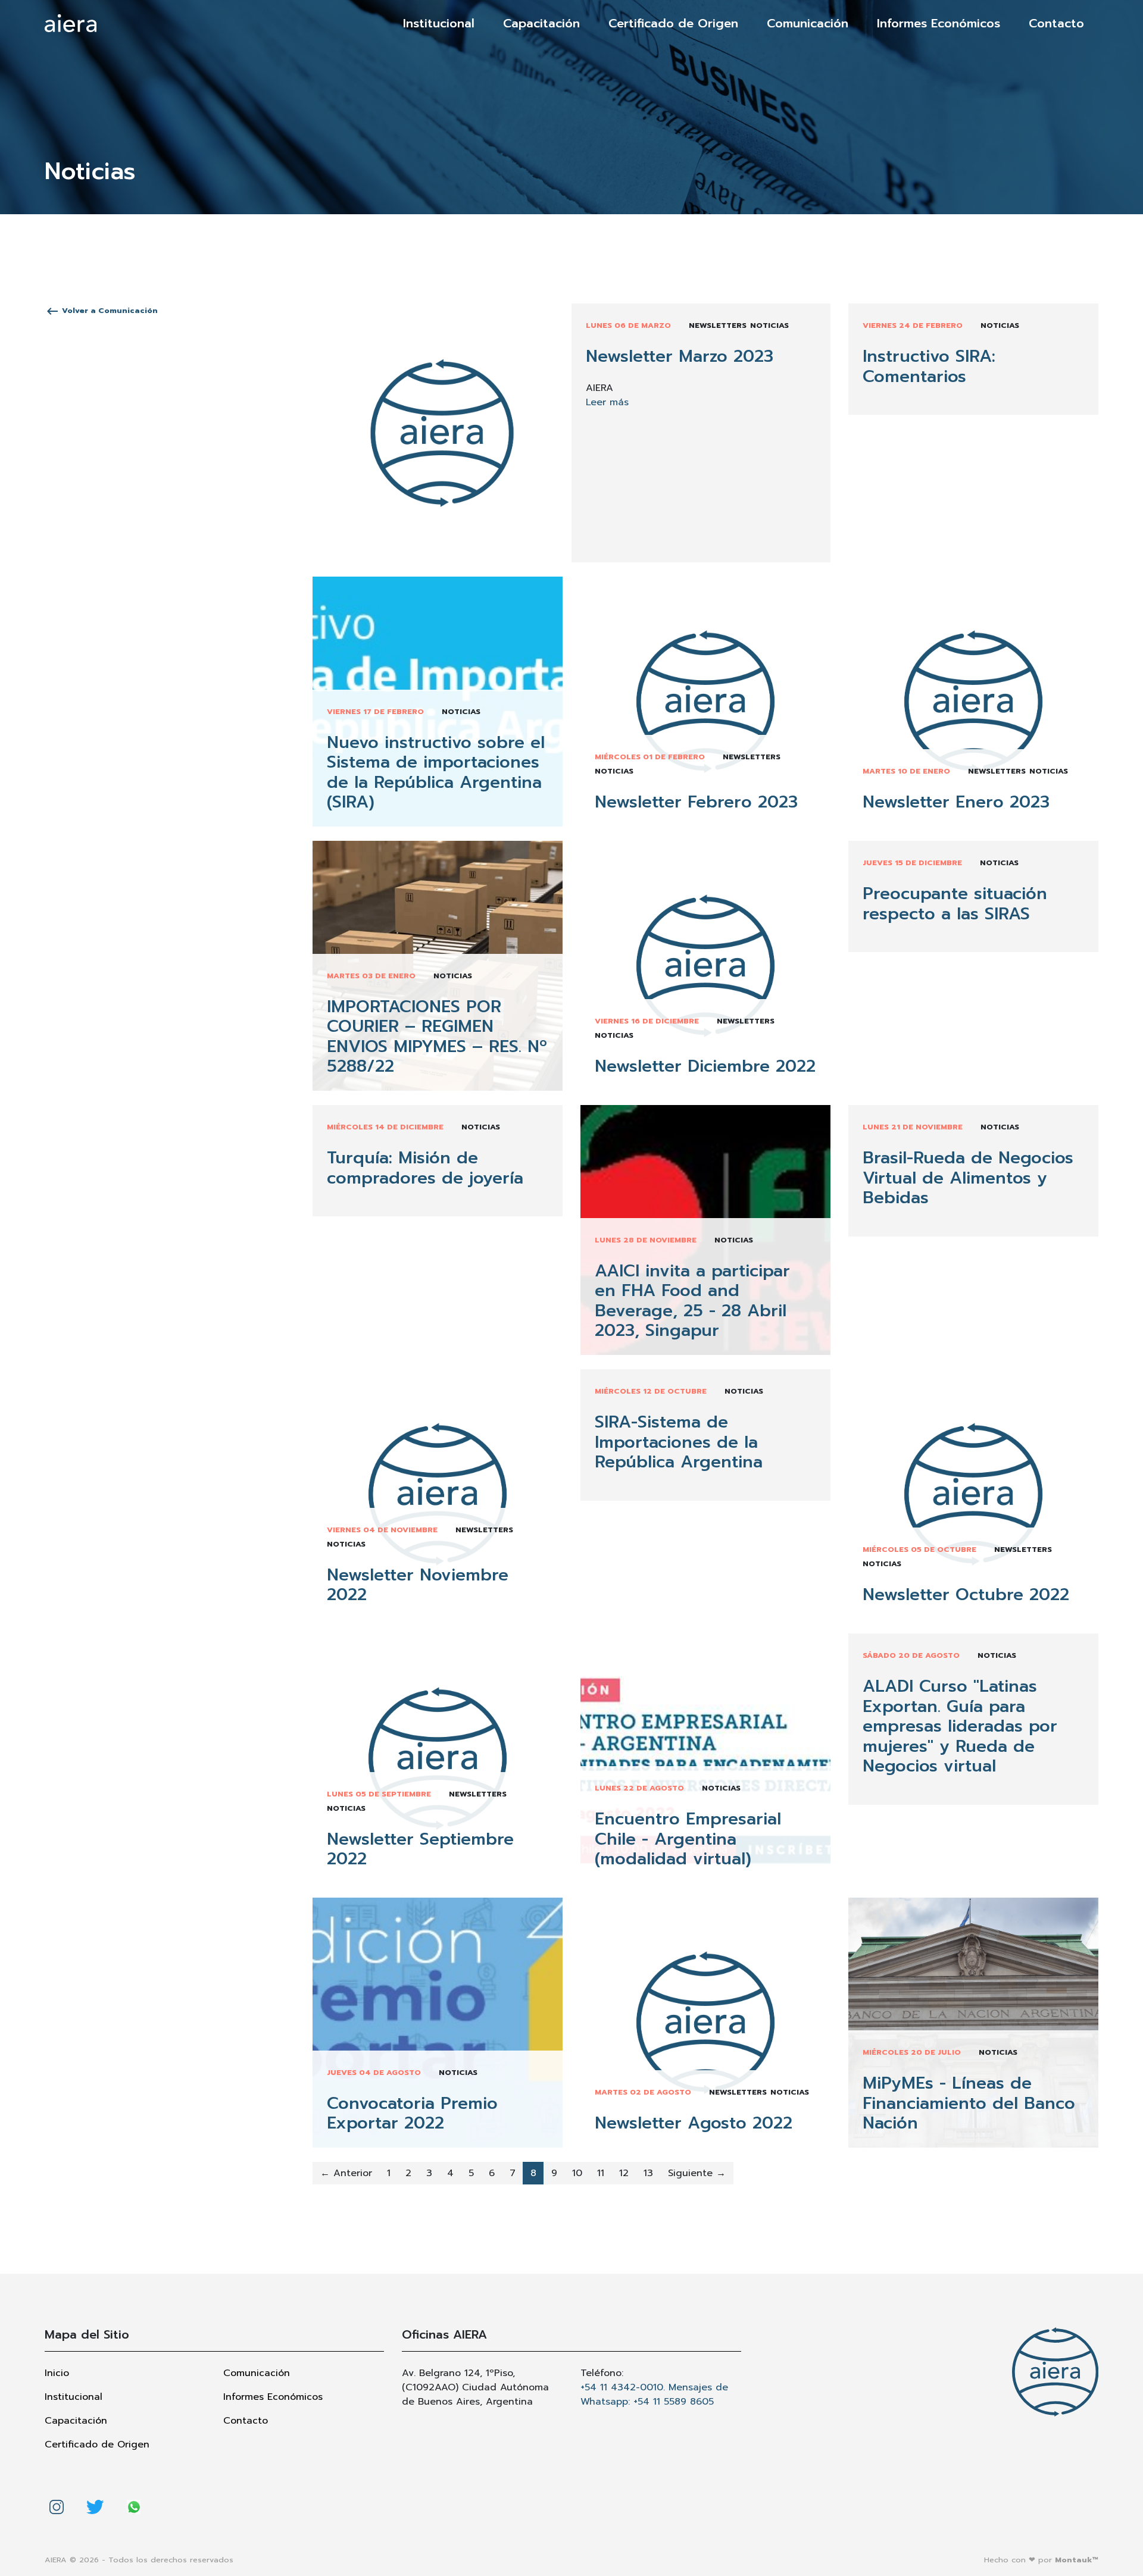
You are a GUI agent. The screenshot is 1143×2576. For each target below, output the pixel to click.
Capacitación (541, 23)
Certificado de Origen (673, 23)
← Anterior (346, 2173)
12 (624, 2173)
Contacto (1056, 23)
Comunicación (808, 23)
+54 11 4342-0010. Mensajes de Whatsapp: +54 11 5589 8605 (654, 2395)
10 (577, 2173)
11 (601, 2173)
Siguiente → (697, 2173)
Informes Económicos (939, 23)
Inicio (57, 2373)
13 (648, 2173)
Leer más (607, 402)
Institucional (439, 23)
